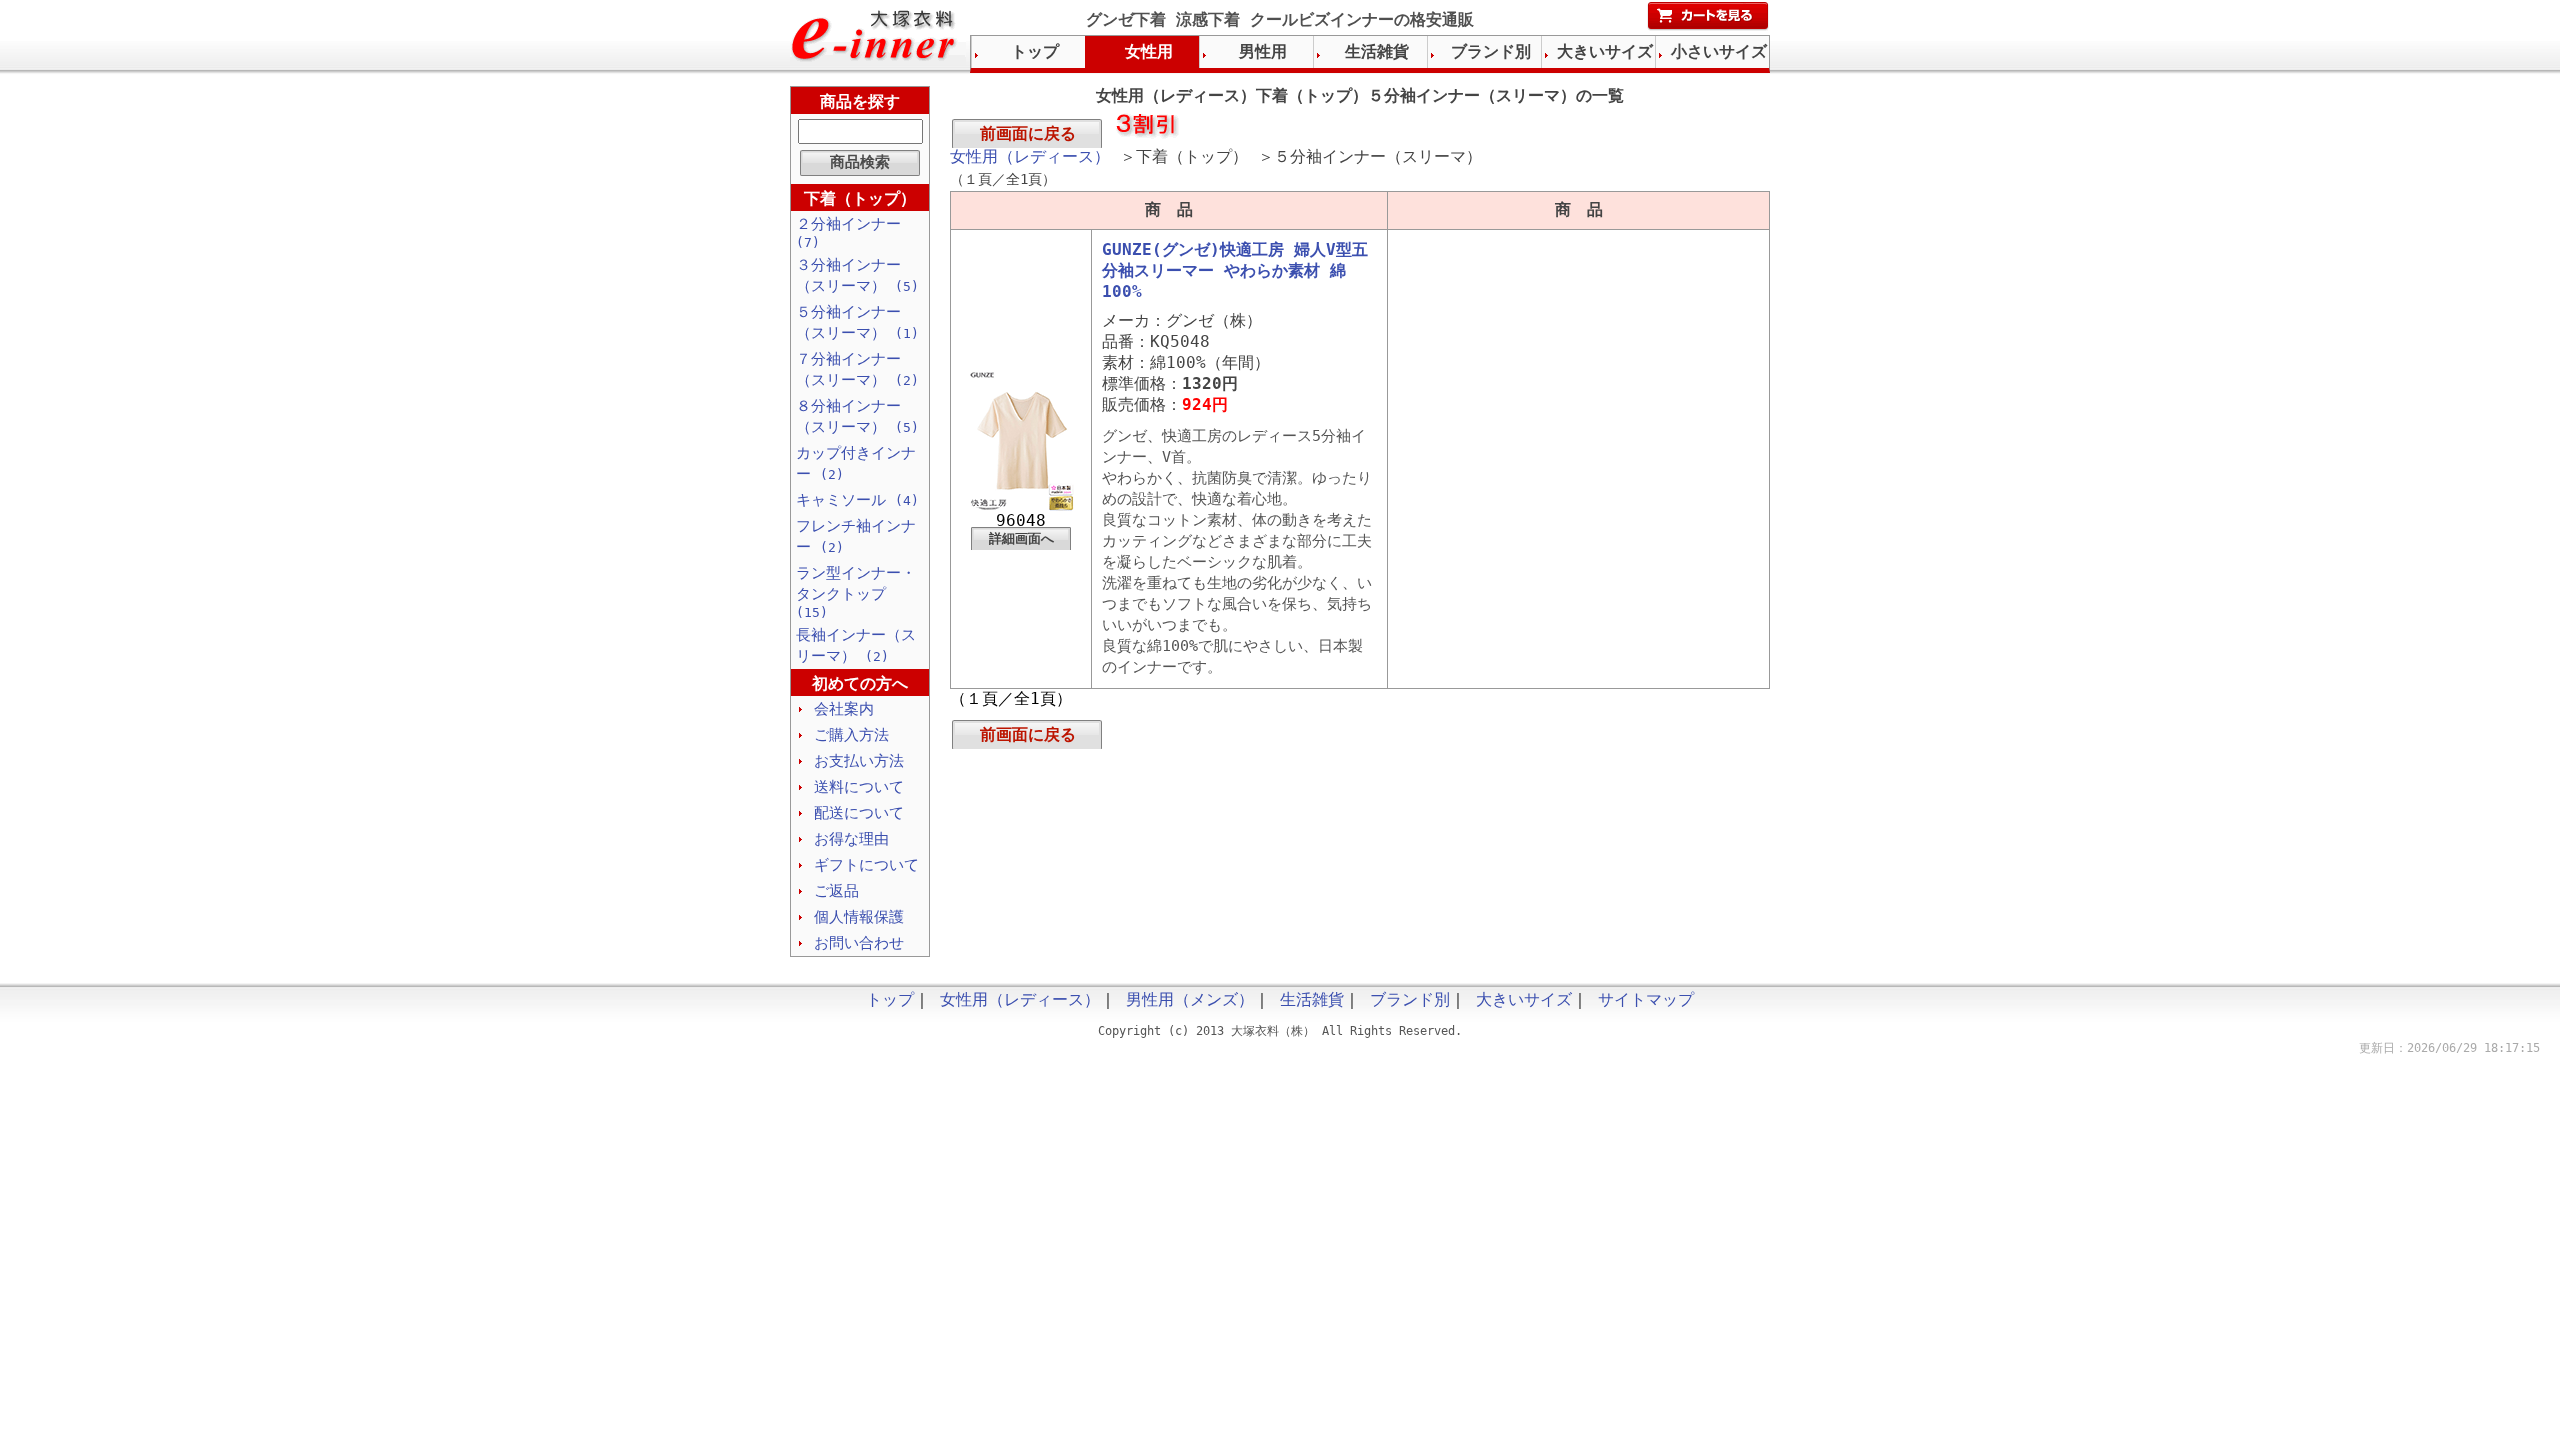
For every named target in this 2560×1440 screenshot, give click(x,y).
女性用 (1149, 51)
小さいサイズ (1719, 51)
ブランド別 (1491, 51)
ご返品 (836, 891)
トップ (1035, 51)
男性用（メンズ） (1190, 999)
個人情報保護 (859, 917)
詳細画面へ (1021, 538)
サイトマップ (1646, 999)
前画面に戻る (1028, 133)
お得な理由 (851, 839)
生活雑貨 (1377, 51)
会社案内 (844, 709)
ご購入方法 (851, 735)
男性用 (1263, 51)
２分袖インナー (848, 232)
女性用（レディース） (1030, 156)
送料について (859, 787)
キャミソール (857, 500)
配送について (859, 813)
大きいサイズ (1605, 51)
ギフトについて (866, 865)
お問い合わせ (859, 943)
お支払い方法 (859, 761)
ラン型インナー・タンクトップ (856, 592)
